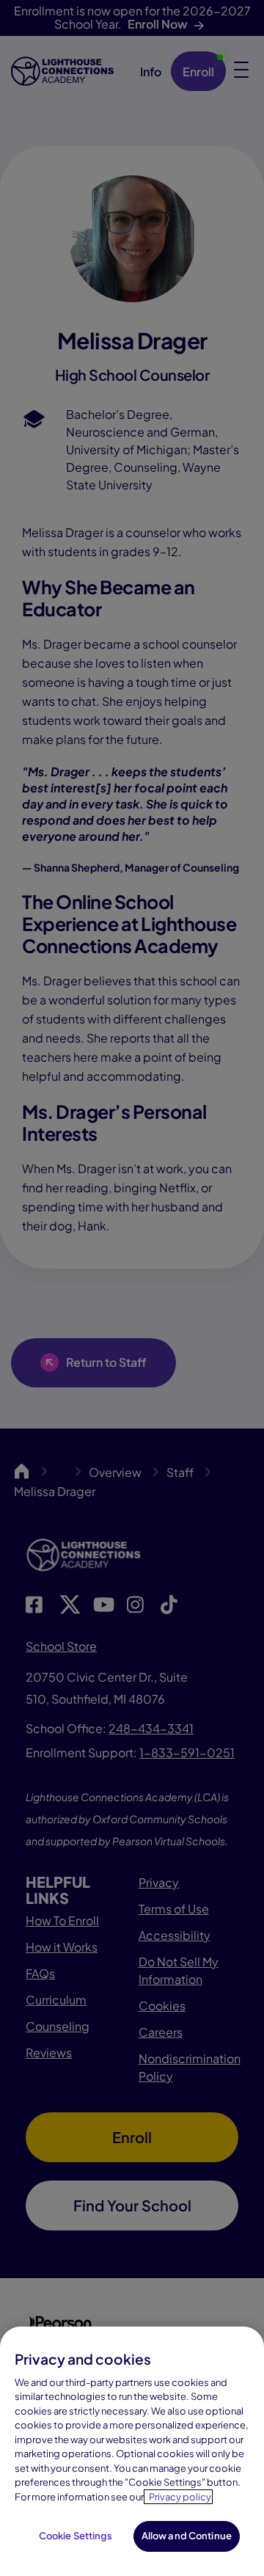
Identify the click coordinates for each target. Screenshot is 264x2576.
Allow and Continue (187, 2536)
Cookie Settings (76, 2536)
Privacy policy (180, 2497)
